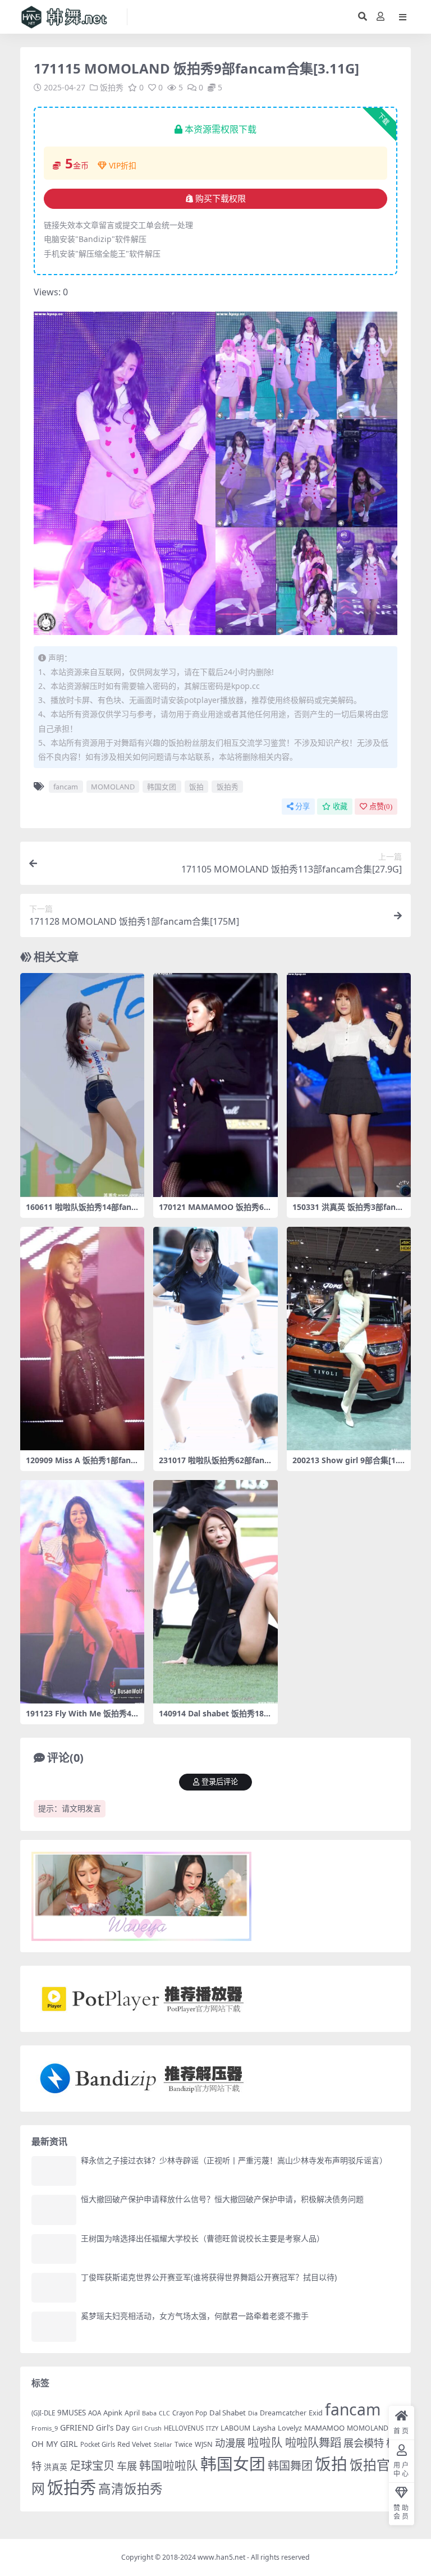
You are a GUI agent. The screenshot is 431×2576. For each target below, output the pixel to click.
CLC (164, 2413)
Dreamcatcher (283, 2413)
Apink (113, 2413)
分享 (302, 807)
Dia (253, 2413)
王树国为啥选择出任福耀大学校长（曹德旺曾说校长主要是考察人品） (203, 2238)
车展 (127, 2466)
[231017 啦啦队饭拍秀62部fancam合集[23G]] (215, 1339)
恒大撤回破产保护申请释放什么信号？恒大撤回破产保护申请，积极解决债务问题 (222, 2199)
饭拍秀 (112, 87)
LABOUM (235, 2428)
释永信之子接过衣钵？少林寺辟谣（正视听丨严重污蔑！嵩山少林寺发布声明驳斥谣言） (234, 2160)
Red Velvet (134, 2444)
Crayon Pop (190, 2413)
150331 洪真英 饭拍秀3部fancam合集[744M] (348, 1212)
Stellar (163, 2444)
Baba (149, 2413)
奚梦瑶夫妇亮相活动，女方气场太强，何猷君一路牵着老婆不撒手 (195, 2316)
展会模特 (364, 2443)
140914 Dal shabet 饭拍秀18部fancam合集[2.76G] (215, 1718)
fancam (66, 787)
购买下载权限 (221, 199)
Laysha (264, 2428)
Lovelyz (290, 2428)
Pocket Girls (98, 2444)
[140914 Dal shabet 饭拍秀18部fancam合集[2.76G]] (215, 1592)
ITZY (212, 2428)
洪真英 (56, 2467)
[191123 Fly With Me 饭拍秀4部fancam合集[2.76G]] (82, 1592)
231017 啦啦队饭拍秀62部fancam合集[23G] (214, 1465)
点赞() (381, 807)
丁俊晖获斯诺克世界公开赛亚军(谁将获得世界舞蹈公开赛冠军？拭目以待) (209, 2277)
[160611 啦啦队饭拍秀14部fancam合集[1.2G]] (82, 1085)
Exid (316, 2413)
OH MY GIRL (55, 2444)
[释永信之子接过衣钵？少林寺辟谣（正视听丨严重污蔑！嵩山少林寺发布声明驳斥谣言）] (54, 2171)
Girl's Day (113, 2428)
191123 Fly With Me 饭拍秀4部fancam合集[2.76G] (79, 1718)
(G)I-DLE (43, 2413)
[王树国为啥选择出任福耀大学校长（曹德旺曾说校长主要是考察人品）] (54, 2249)
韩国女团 (162, 787)
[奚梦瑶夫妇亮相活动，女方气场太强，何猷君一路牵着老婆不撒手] (54, 2326)
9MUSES (72, 2413)
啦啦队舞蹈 (313, 2442)
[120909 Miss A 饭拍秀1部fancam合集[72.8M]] (82, 1339)
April (132, 2413)
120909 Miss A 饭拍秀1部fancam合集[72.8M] (80, 1465)
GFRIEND (77, 2427)
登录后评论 (220, 1782)
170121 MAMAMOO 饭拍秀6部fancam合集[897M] (215, 1212)
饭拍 (196, 787)
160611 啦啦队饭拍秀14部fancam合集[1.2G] (81, 1212)
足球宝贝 (92, 2465)
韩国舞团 (290, 2465)
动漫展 (230, 2443)
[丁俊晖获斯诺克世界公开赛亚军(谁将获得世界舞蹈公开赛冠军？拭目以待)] (54, 2288)
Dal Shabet (228, 2413)
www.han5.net (221, 2557)
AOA (95, 2413)
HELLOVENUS (184, 2428)
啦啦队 (265, 2442)
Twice (184, 2444)
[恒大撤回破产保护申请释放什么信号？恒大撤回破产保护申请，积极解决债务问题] (54, 2210)
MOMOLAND (113, 787)
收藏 (340, 807)
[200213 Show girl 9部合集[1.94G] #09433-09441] (349, 1339)
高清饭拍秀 (130, 2489)
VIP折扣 (123, 165)
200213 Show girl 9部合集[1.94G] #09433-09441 (347, 1465)
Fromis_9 (45, 2428)
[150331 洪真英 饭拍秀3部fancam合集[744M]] (349, 1085)
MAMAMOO (324, 2428)
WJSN (204, 2444)
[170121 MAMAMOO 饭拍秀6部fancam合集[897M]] (215, 1085)
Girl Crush (147, 2428)
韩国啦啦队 (169, 2465)
